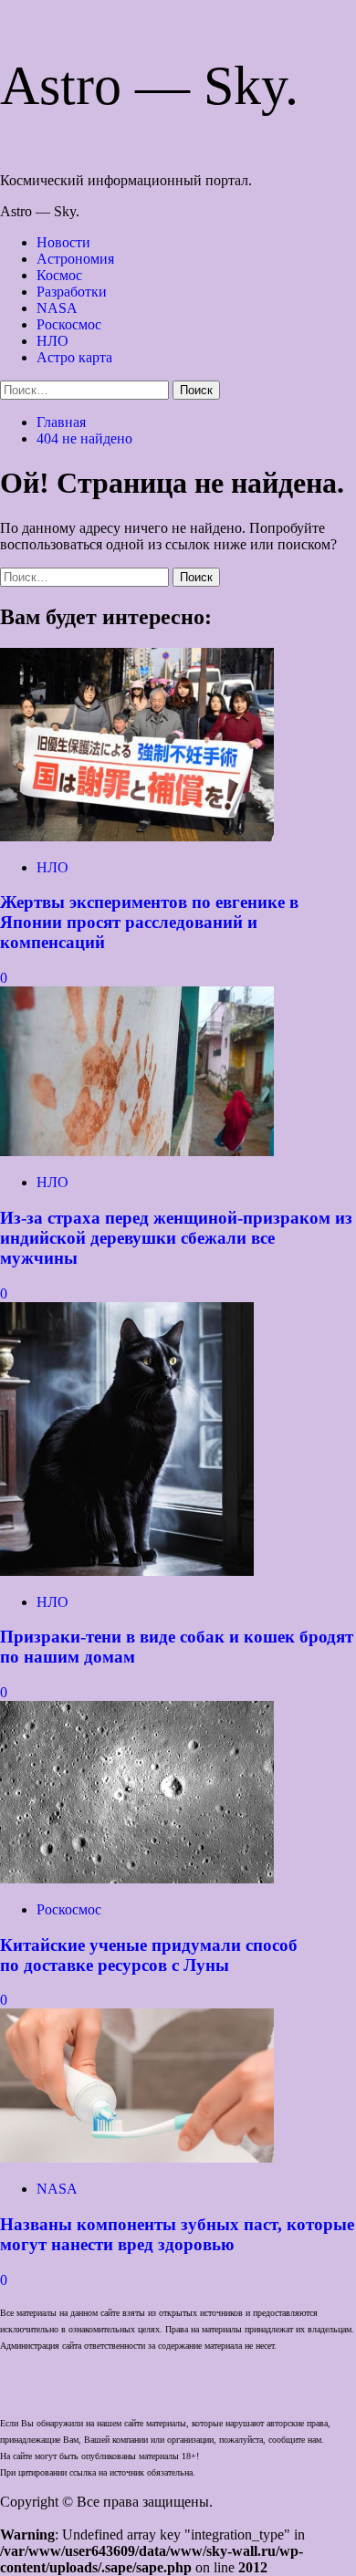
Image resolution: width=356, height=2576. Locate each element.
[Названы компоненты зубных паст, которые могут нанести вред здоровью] (137, 2158)
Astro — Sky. (149, 86)
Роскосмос (69, 324)
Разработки (72, 292)
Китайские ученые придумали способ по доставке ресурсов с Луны (149, 1955)
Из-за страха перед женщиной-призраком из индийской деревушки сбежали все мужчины (176, 1238)
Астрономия (75, 259)
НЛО (52, 341)
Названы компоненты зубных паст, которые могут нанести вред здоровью (177, 2234)
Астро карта (74, 357)
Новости (63, 242)
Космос (59, 275)
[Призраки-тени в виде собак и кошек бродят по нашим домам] (127, 1571)
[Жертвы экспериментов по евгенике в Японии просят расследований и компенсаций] (137, 836)
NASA (57, 308)
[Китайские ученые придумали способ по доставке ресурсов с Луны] (137, 1878)
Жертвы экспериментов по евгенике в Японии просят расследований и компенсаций (149, 922)
